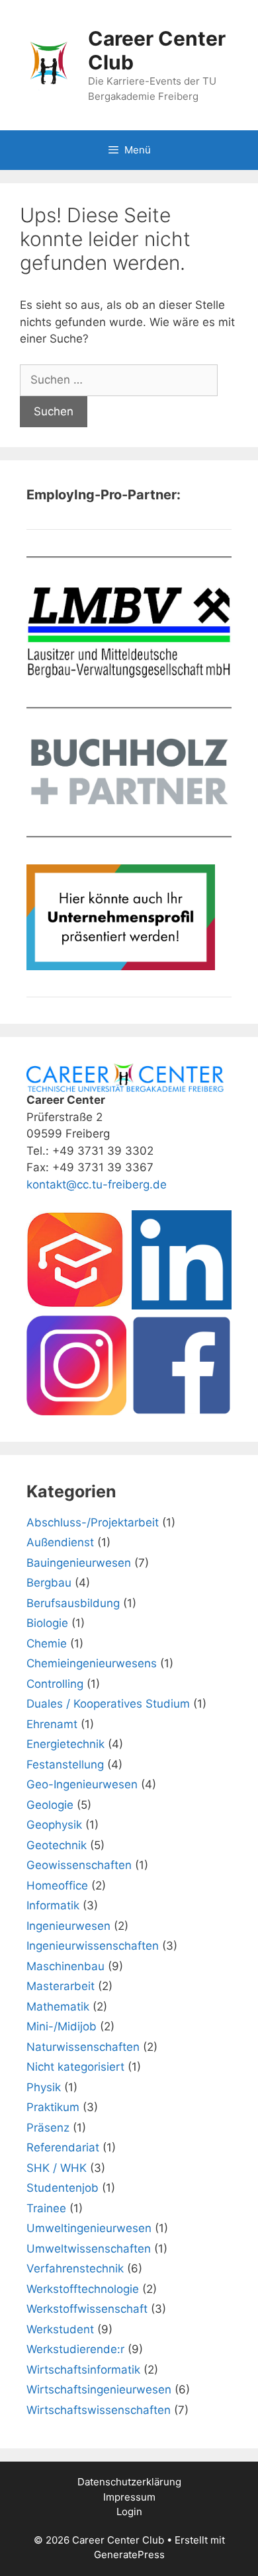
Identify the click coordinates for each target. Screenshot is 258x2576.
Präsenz (48, 2128)
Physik (44, 2087)
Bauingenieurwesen (79, 1563)
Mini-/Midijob (62, 2026)
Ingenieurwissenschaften (93, 1946)
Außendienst (60, 1542)
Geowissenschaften (79, 1865)
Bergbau (49, 1583)
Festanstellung (65, 1765)
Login (129, 2512)
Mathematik (58, 2007)
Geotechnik (57, 1845)
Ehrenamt (52, 1724)
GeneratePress (129, 2555)
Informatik (53, 1905)
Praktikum (53, 2107)
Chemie (47, 1643)
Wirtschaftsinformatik (83, 2370)
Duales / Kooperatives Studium (108, 1704)
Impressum (129, 2497)
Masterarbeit (61, 1986)
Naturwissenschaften (83, 2047)
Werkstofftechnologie (83, 2289)
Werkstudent (60, 2329)
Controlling (55, 1684)
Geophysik (54, 1825)
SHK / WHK (57, 2168)
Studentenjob (63, 2188)
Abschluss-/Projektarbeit (93, 1522)
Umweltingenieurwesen (89, 2228)
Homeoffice (57, 1886)
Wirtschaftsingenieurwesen (99, 2389)
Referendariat (63, 2147)
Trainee (46, 2208)
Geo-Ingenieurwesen (82, 1784)
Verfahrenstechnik (75, 2268)
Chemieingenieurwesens (92, 1663)
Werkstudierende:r (75, 2349)
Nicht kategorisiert (75, 2067)
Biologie (47, 1623)
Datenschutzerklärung (129, 2482)
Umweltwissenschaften (89, 2249)
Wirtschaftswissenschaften (99, 2410)
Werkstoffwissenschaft (87, 2309)
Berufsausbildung (73, 1603)
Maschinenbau (65, 1966)
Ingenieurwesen (68, 1926)
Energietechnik (65, 1744)
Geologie (50, 1805)
